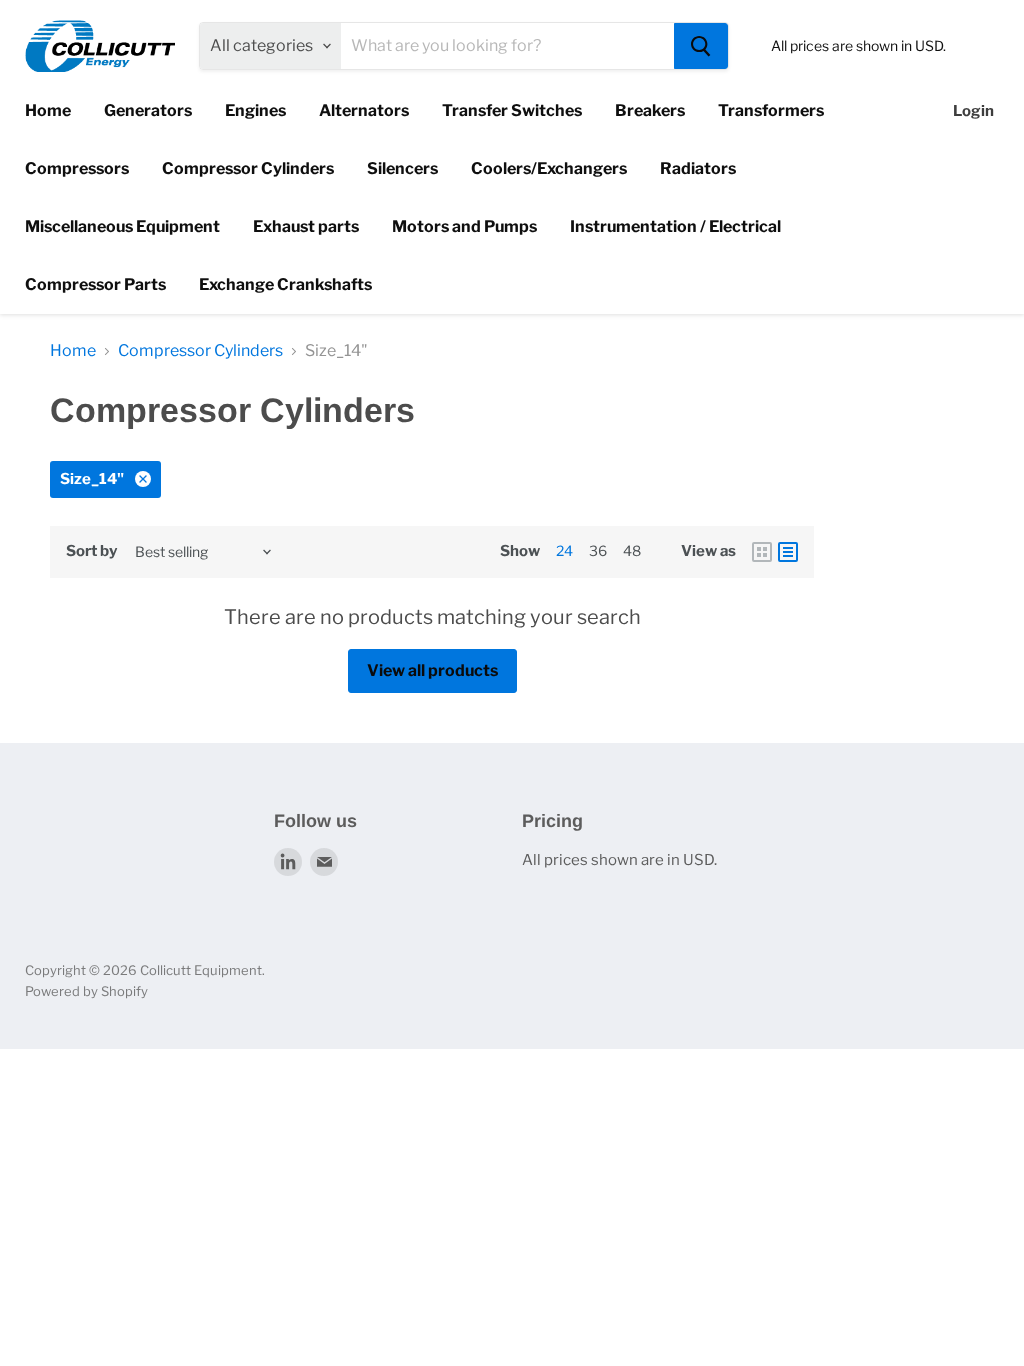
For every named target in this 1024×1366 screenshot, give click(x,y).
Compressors (77, 168)
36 (598, 550)
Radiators (698, 168)
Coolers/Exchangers (549, 168)
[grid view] (762, 552)
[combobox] (507, 46)
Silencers (402, 168)
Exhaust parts (306, 226)
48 (632, 550)
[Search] (701, 46)
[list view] (788, 552)
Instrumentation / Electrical (675, 226)
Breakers (650, 110)
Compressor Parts (95, 284)
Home (48, 110)
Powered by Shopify (86, 991)
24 (564, 550)
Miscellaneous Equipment (122, 226)
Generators (148, 110)
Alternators (364, 110)
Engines (255, 110)
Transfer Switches (512, 110)
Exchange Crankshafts (285, 284)
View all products (432, 670)
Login (973, 111)
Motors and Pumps (464, 226)
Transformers (771, 110)
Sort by (91, 551)
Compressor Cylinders (248, 168)
